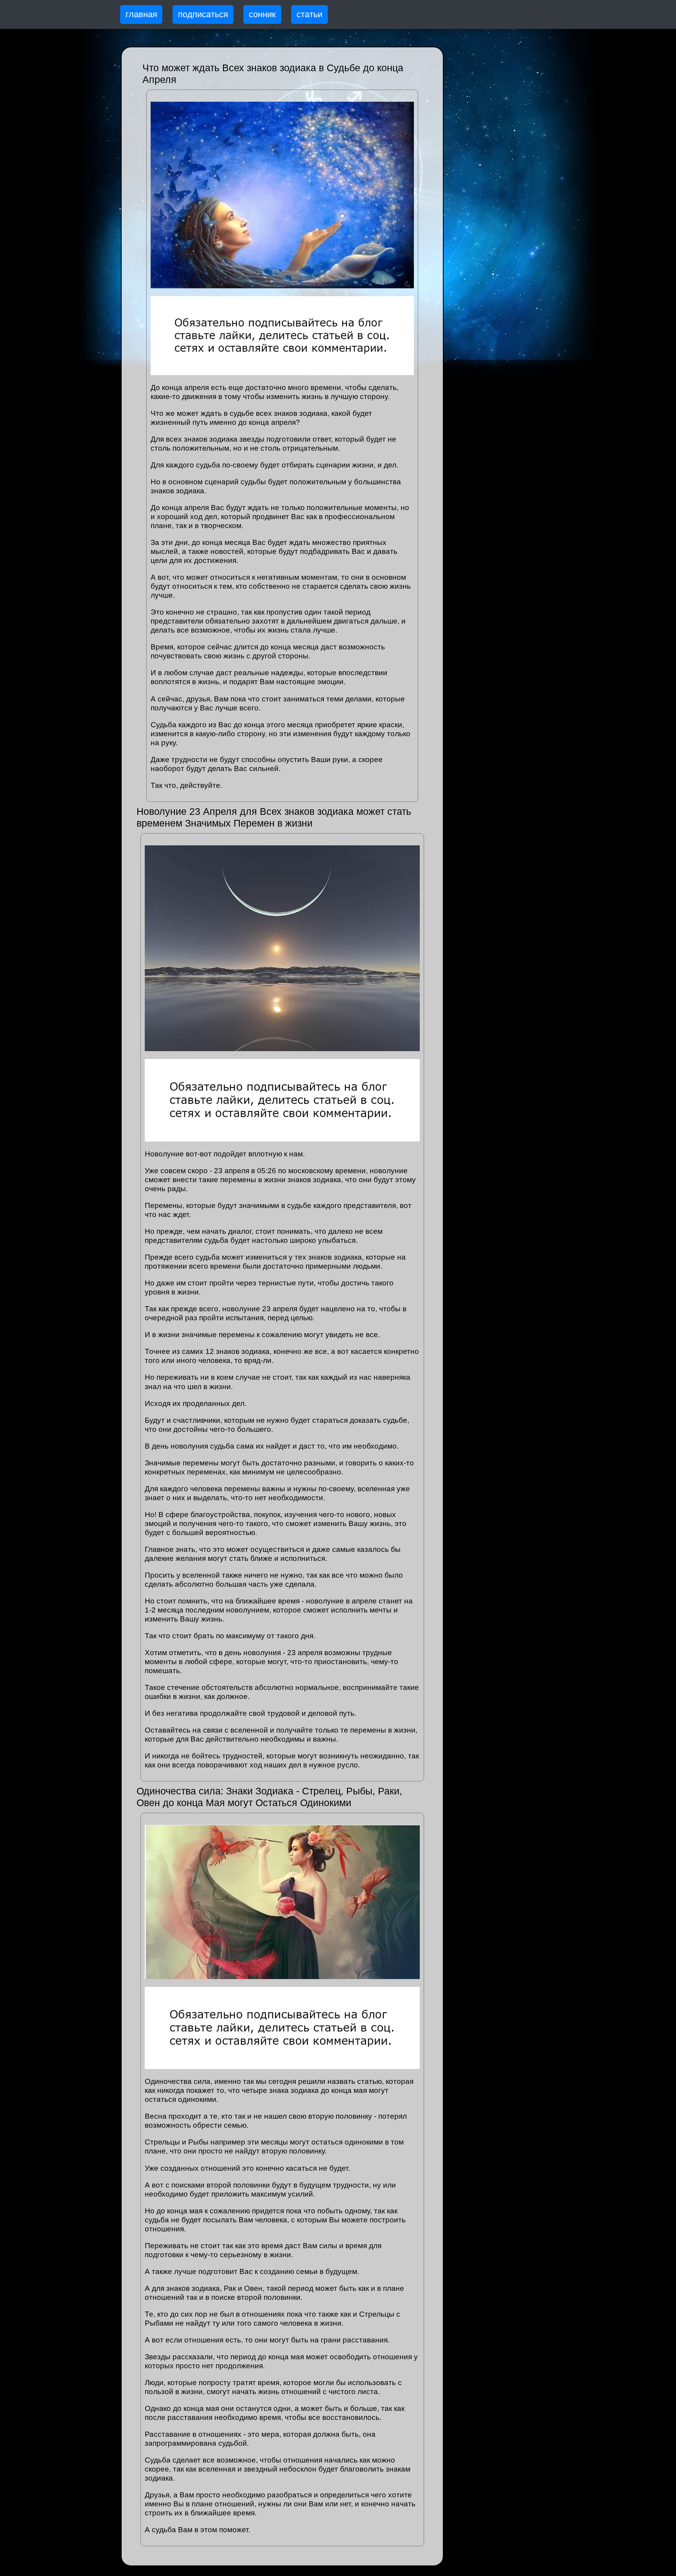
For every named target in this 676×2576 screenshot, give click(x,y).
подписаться (203, 14)
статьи (309, 14)
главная (141, 14)
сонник (262, 14)
